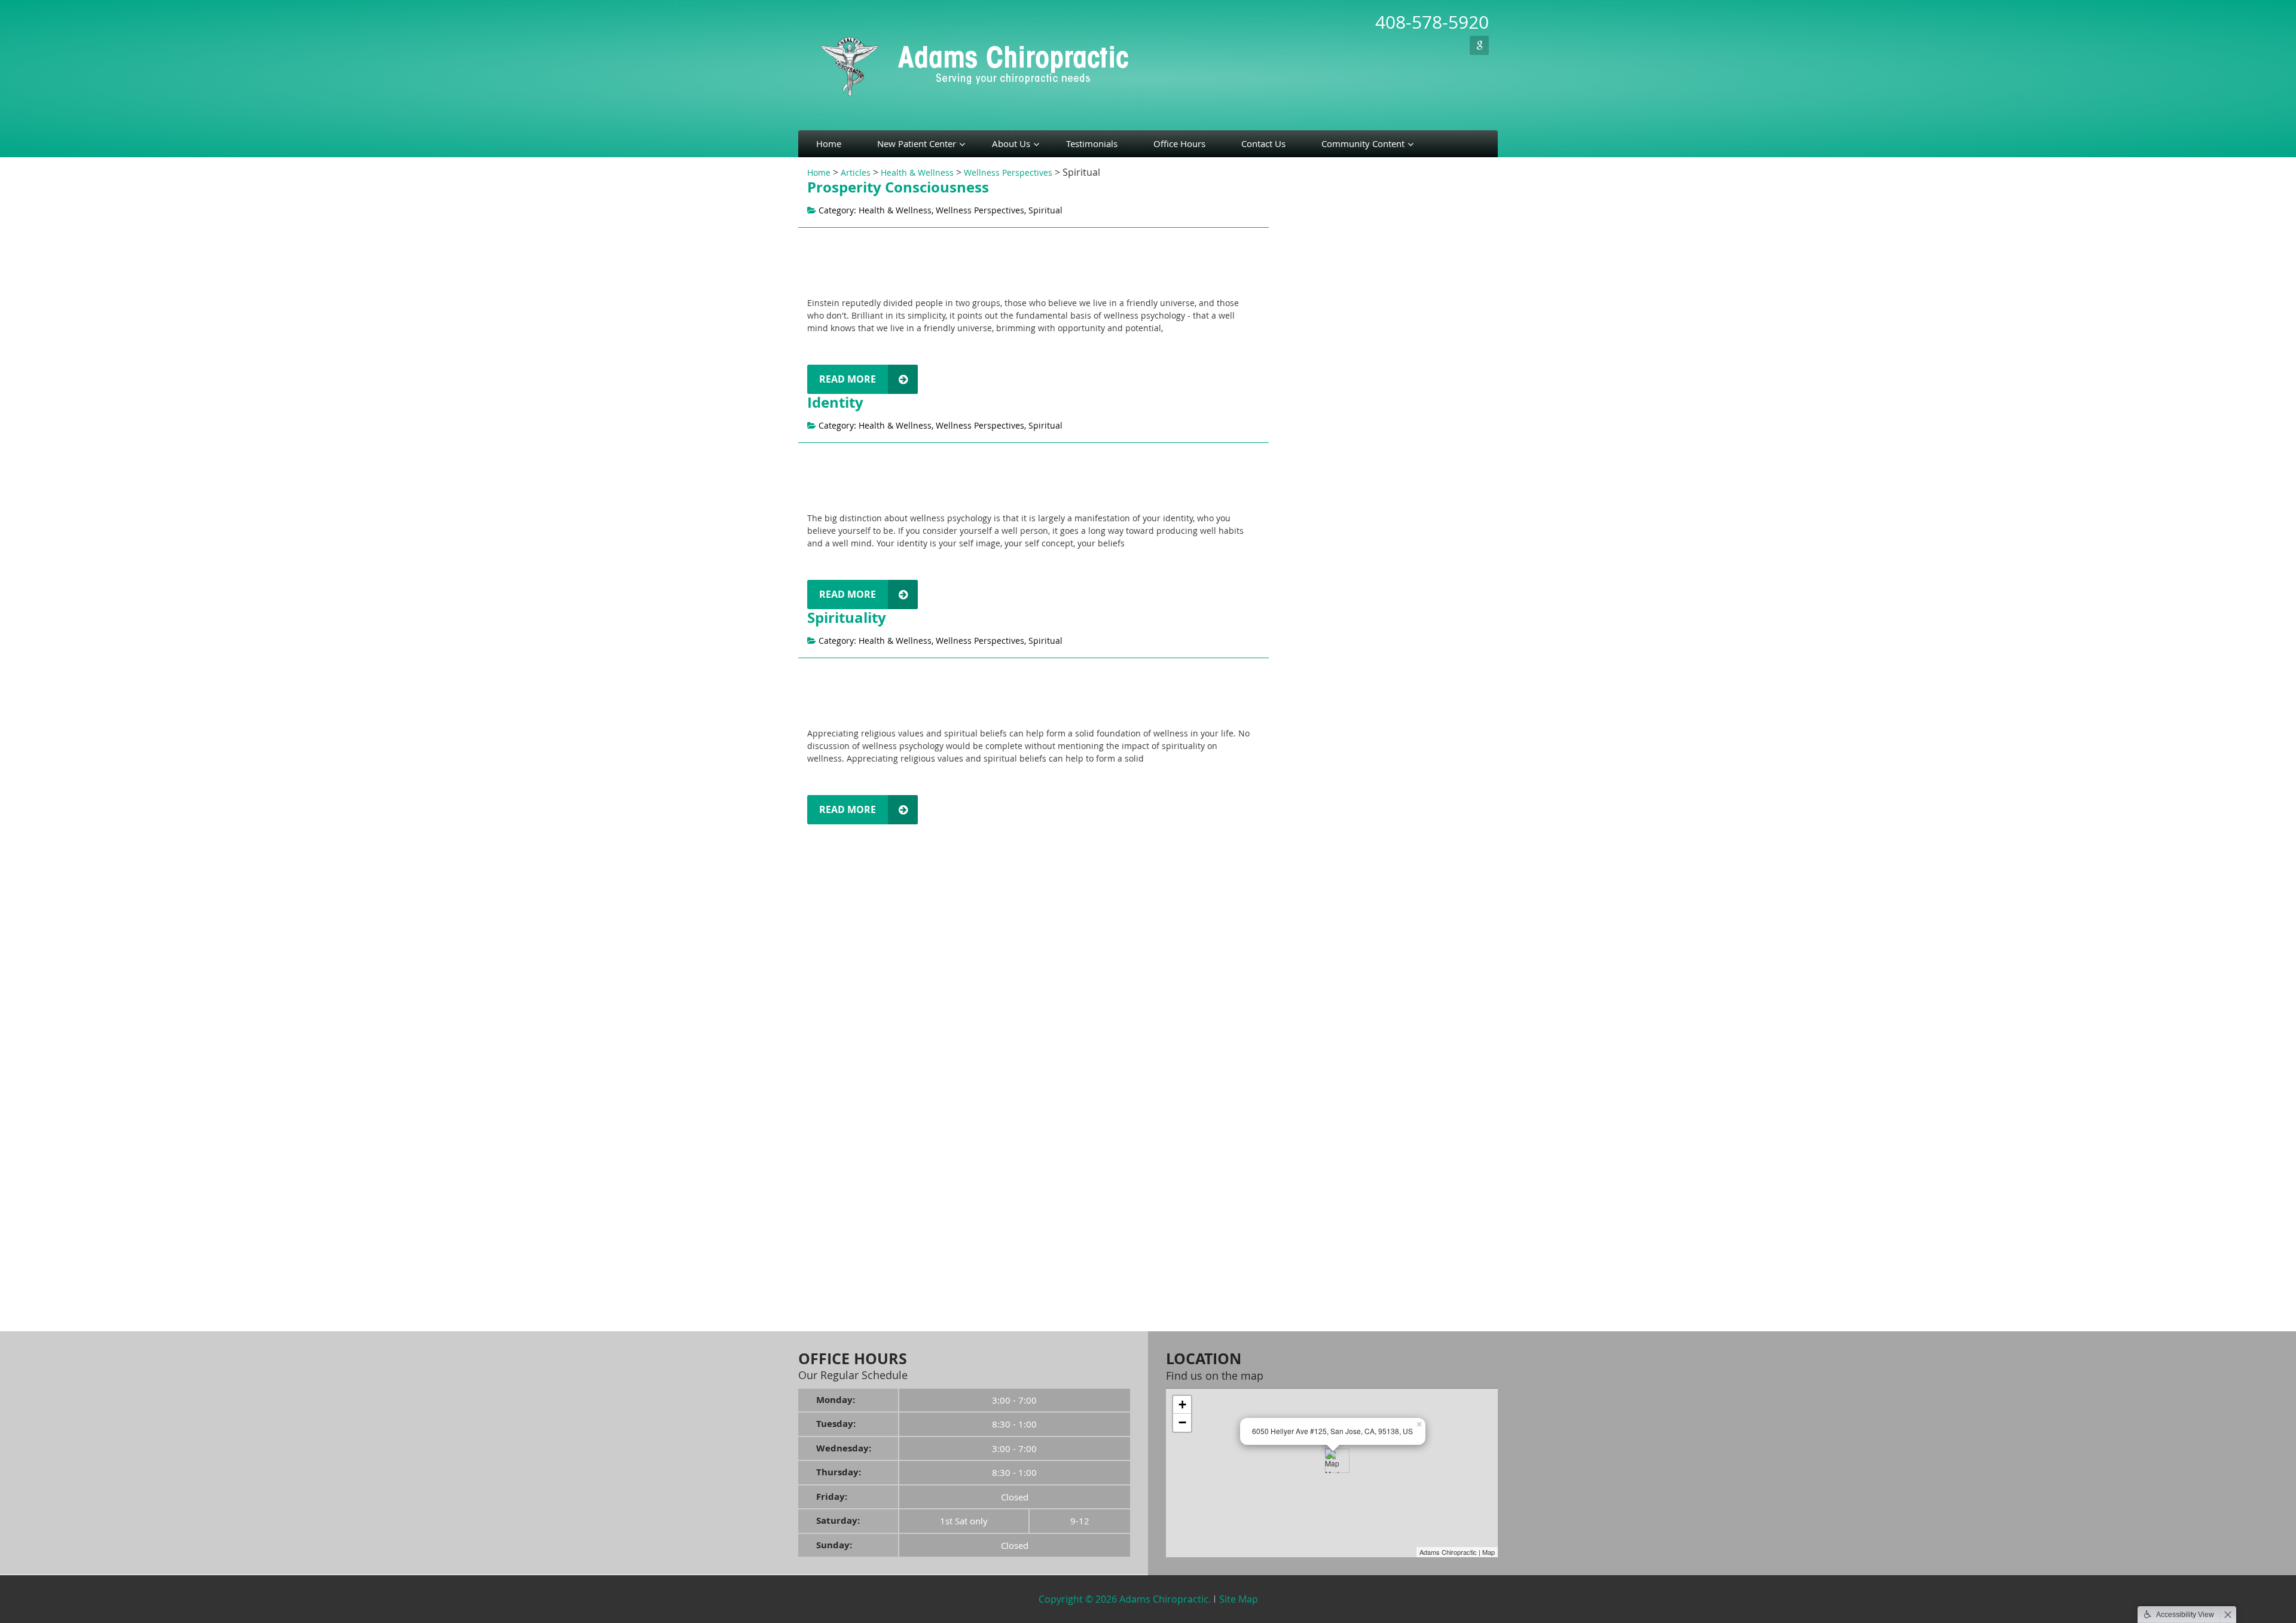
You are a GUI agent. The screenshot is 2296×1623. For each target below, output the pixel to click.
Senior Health (1301, 1131)
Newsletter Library (1308, 944)
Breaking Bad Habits (1315, 1149)
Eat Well (1293, 668)
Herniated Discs (1306, 432)
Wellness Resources (1314, 288)
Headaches (1299, 410)
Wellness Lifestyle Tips (1319, 614)
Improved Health (1308, 451)
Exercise (1294, 743)
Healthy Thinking (1308, 539)
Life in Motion (1302, 596)
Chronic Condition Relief (1323, 376)
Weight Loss (1298, 959)
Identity (835, 402)
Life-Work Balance (1310, 1017)
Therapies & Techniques (1320, 894)
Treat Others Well (1312, 649)
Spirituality (847, 618)
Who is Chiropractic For (1321, 250)
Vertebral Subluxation (1318, 269)
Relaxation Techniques (1322, 574)
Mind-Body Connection (1320, 1054)
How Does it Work (1309, 231)
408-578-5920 (1432, 22)
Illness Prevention (1310, 1244)
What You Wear (1308, 782)
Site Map (1239, 1599)
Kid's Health (1298, 1226)
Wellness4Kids (1300, 1298)
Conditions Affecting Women (1334, 391)
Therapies (1294, 929)
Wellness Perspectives (1008, 172)
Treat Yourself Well (1315, 630)
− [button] (1182, 1422)
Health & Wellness (917, 172)
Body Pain (1294, 357)
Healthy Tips (1299, 1168)
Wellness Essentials (1313, 690)
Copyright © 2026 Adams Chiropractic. (1125, 1599)
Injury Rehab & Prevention (1327, 1207)
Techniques (1297, 910)
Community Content (1363, 143)
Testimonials (1092, 143)
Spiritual (1294, 857)
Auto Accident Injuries (1318, 319)
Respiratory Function (1316, 508)
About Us (1011, 143)
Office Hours (1179, 143)
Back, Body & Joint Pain (1320, 1112)
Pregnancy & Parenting (1320, 1092)
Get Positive (1300, 554)
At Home (1294, 705)
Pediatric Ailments (1311, 470)
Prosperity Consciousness (898, 187)
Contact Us (1263, 143)
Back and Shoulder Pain (1322, 337)
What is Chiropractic (1315, 212)
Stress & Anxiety (1306, 1036)
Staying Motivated (1310, 978)
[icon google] (1479, 45)
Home (829, 143)
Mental (1291, 875)
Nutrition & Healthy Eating (1327, 1283)
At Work (1293, 724)
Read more (848, 379)
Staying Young (1302, 997)
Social (1289, 838)
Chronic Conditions (1312, 1263)
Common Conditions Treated (1328, 303)
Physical (1293, 819)
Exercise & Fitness (1310, 1188)
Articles (856, 172)
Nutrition (1295, 762)
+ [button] (1182, 1405)
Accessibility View (2185, 1615)
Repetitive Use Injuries (1319, 489)
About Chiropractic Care (1319, 196)
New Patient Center (917, 143)
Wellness (1292, 1073)
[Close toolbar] (2228, 1615)
